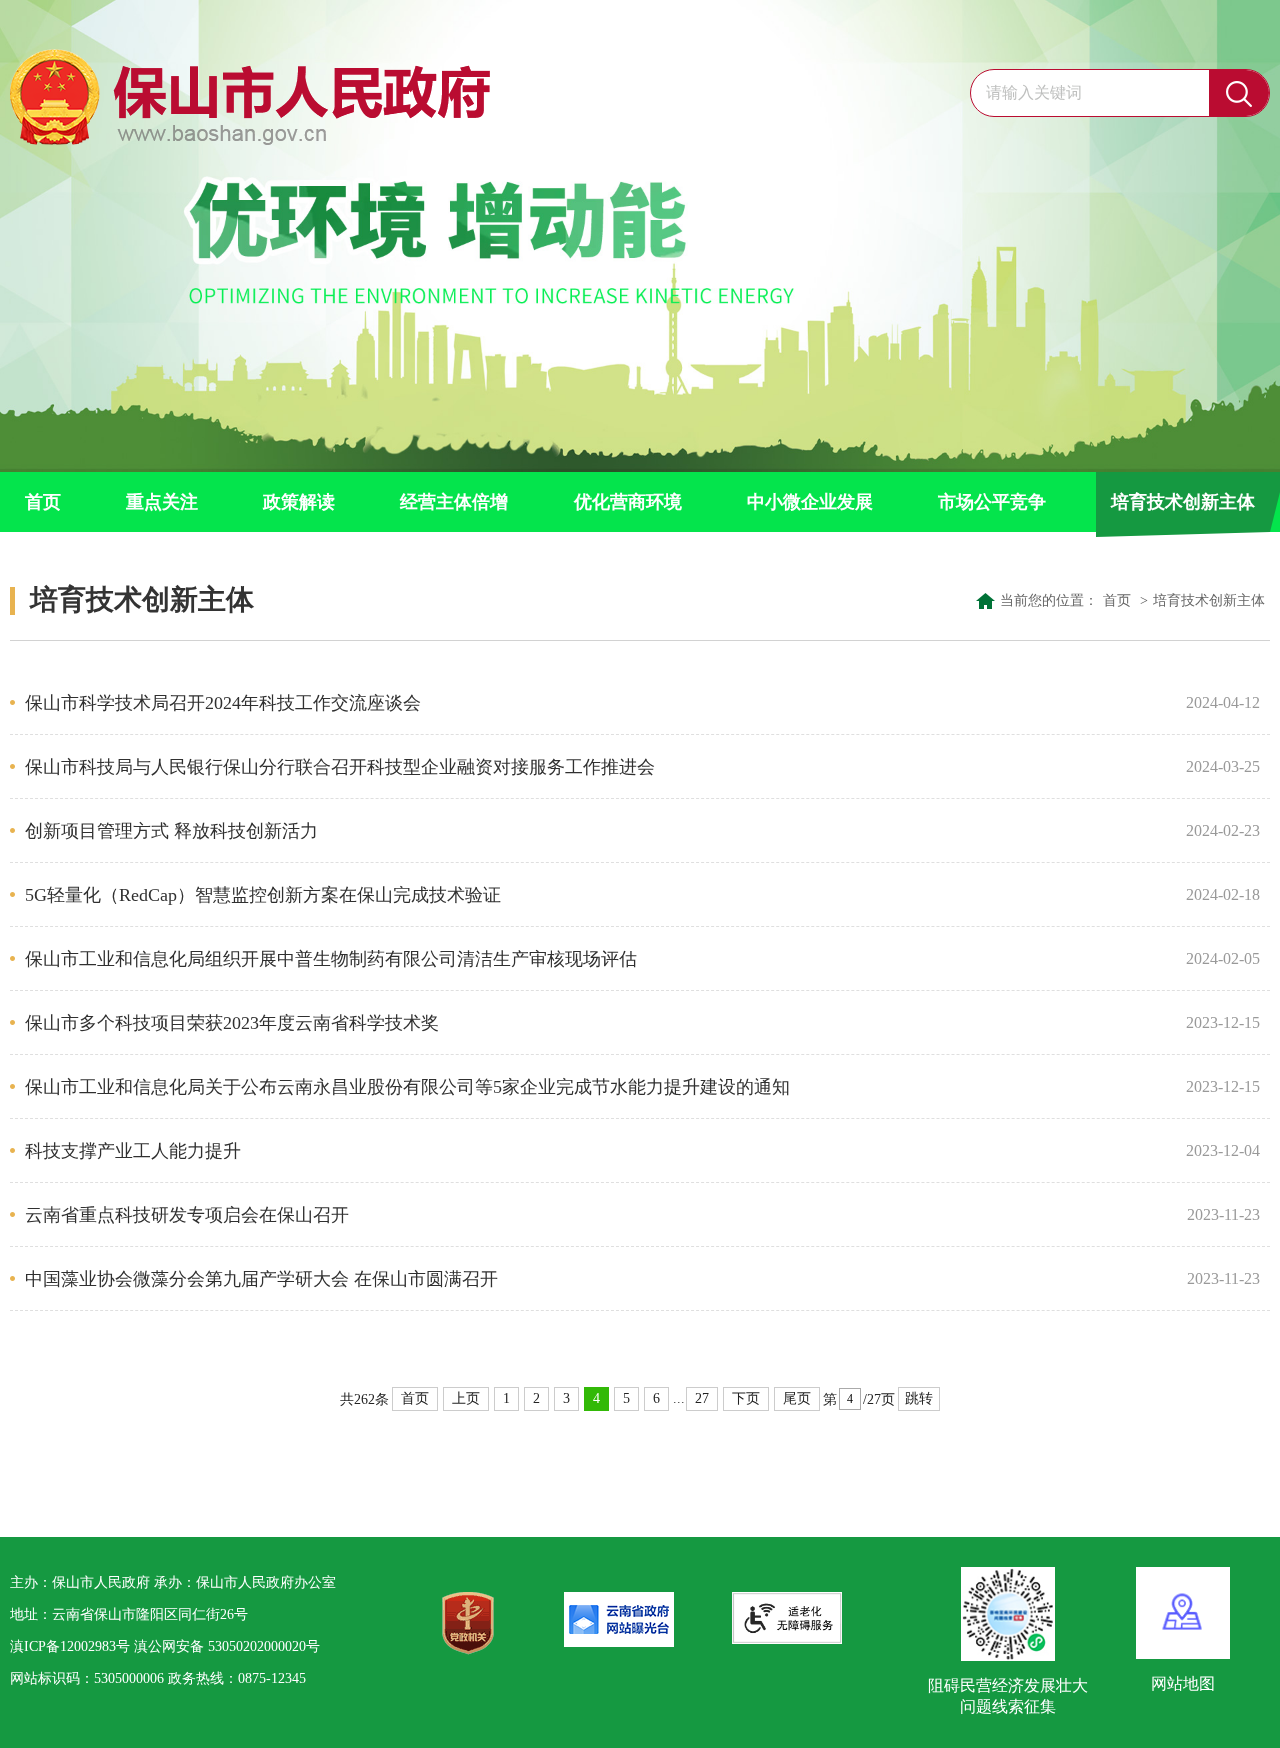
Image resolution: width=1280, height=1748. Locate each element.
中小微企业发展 (810, 502)
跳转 (919, 1398)
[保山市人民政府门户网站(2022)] (255, 92)
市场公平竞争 (992, 502)
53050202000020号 (264, 1646)
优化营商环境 (628, 502)
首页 (43, 502)
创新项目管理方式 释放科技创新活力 (597, 831)
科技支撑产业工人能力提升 (597, 1151)
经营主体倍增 (454, 502)
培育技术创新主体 (1183, 502)
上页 (466, 1398)
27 (702, 1398)
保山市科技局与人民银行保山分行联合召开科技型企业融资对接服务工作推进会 (597, 767)
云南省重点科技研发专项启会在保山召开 (597, 1215)
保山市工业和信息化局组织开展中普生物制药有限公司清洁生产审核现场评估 (597, 959)
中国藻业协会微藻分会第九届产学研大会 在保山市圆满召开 (597, 1279)
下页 (746, 1398)
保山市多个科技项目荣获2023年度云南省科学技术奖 (597, 1023)
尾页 (797, 1398)
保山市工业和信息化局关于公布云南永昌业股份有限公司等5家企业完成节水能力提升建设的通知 (597, 1087)
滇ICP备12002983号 (70, 1646)
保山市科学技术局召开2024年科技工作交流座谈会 (597, 703)
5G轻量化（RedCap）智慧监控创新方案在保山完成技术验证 (597, 895)
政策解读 (299, 502)
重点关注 (162, 502)
